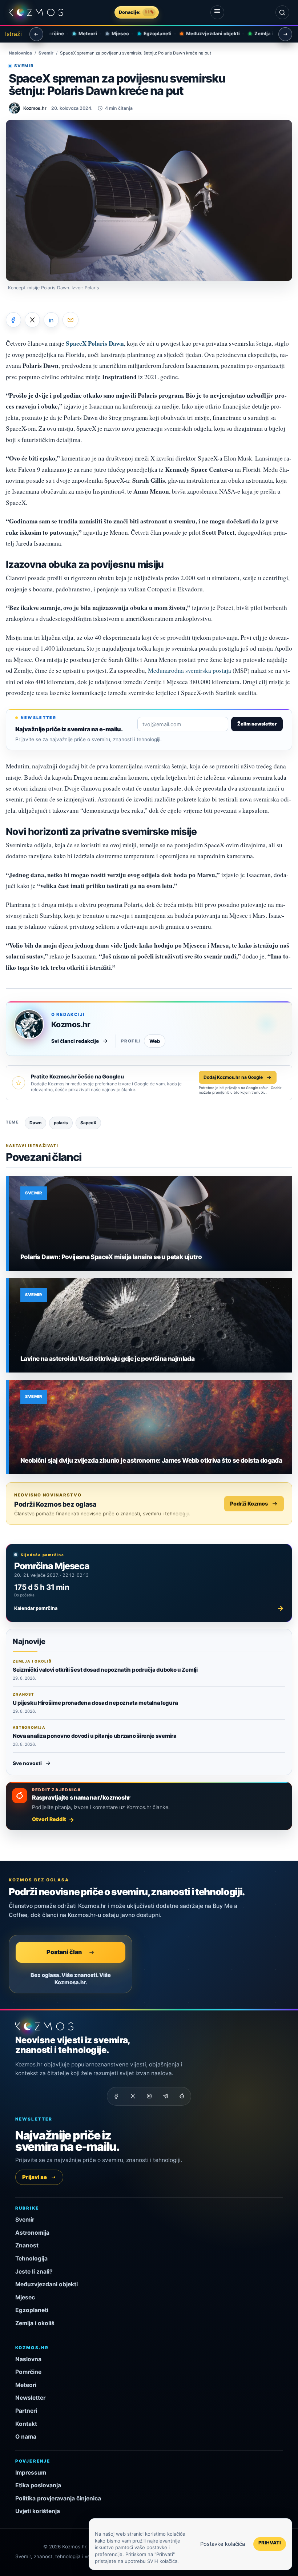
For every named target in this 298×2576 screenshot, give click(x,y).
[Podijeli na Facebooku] (13, 320)
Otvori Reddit (49, 1819)
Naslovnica (20, 53)
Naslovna (28, 2359)
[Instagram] (149, 2096)
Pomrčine (28, 2372)
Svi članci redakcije (75, 1041)
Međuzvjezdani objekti (207, 33)
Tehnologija (31, 2258)
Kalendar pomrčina (149, 1608)
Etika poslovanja (38, 2485)
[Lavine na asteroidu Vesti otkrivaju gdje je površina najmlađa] (150, 1325)
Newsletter (30, 2398)
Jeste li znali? (34, 2272)
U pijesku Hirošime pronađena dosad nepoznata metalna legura (95, 1703)
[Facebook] (116, 2096)
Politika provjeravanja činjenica (58, 2498)
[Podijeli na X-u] (32, 320)
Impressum (31, 2473)
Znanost (27, 2245)
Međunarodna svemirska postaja (190, 670)
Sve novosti (27, 1763)
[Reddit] (182, 2096)
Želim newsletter (257, 724)
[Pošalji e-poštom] (71, 320)
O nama (26, 2437)
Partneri (26, 2411)
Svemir (46, 53)
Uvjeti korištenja (38, 2511)
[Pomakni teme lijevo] (36, 34)
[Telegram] (165, 2096)
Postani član (64, 1952)
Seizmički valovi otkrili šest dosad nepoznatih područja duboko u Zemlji (105, 1670)
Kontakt (26, 2424)
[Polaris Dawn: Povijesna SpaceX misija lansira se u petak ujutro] (150, 1223)
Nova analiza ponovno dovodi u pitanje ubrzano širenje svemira (95, 1736)
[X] (133, 2096)
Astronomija (32, 2233)
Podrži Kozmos (249, 1504)
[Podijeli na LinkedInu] (51, 320)
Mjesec (114, 33)
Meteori (82, 33)
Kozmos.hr (71, 1024)
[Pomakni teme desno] (285, 34)
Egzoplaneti (152, 33)
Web (155, 1041)
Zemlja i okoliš (266, 33)
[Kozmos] (36, 13)
